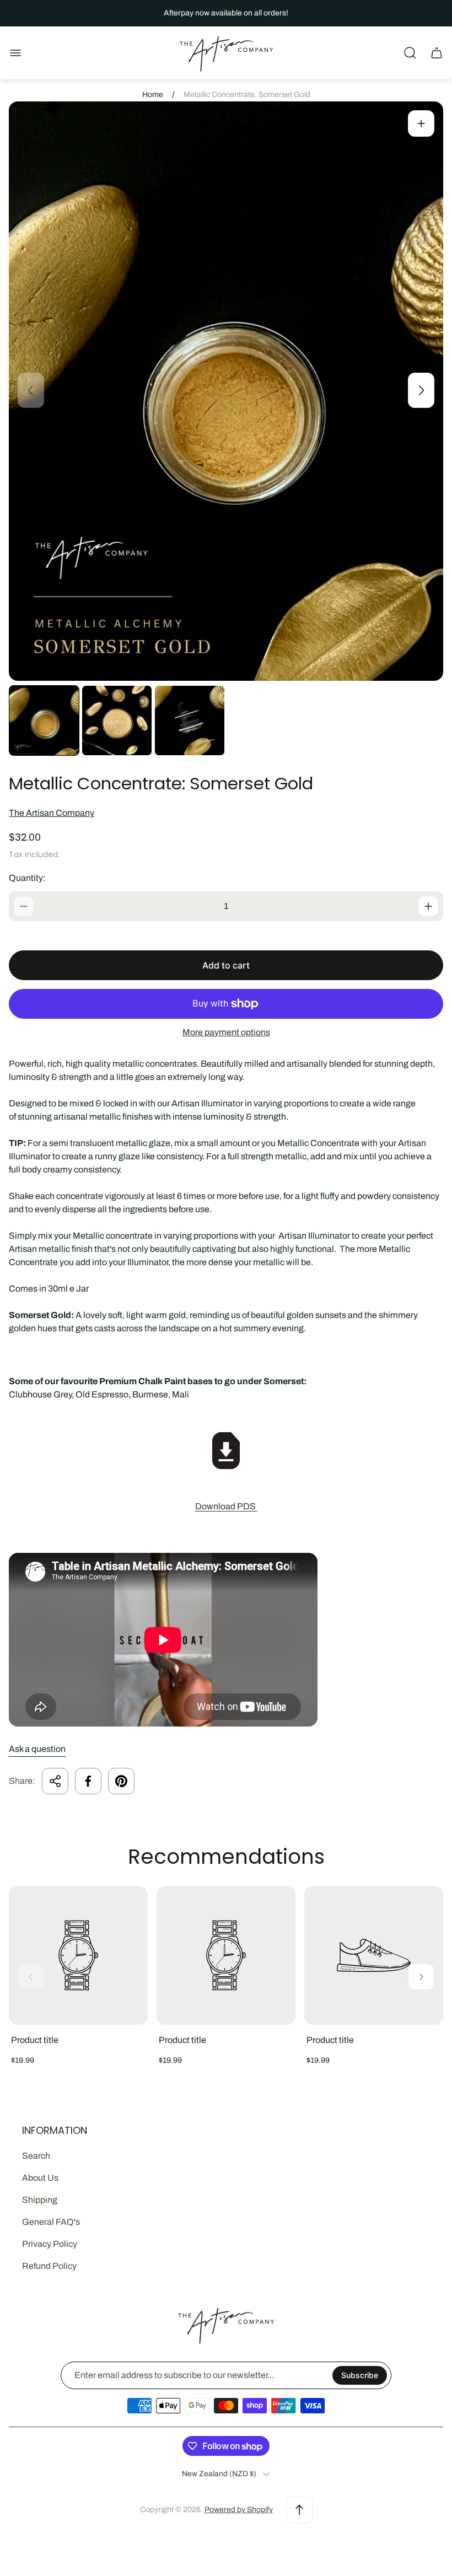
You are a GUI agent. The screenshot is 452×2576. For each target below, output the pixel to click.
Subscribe (360, 2375)
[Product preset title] (78, 1955)
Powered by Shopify (239, 2510)
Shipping (40, 2200)
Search (36, 2156)
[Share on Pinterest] (121, 1781)
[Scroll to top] (299, 2510)
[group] (44, 720)
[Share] (55, 1781)
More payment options (226, 1032)
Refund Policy (49, 2266)
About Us (40, 2178)
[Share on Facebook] (88, 1781)
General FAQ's (51, 2222)
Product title (35, 2040)
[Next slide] (421, 390)
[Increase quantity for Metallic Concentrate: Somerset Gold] (428, 906)
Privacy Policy (50, 2244)
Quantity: (27, 878)
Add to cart (226, 965)
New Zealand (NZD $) (219, 2474)
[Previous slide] (31, 390)
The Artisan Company (52, 813)
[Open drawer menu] (15, 53)
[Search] (410, 53)
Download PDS (226, 1506)
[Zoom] (421, 123)
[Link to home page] (226, 2325)
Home (153, 95)
